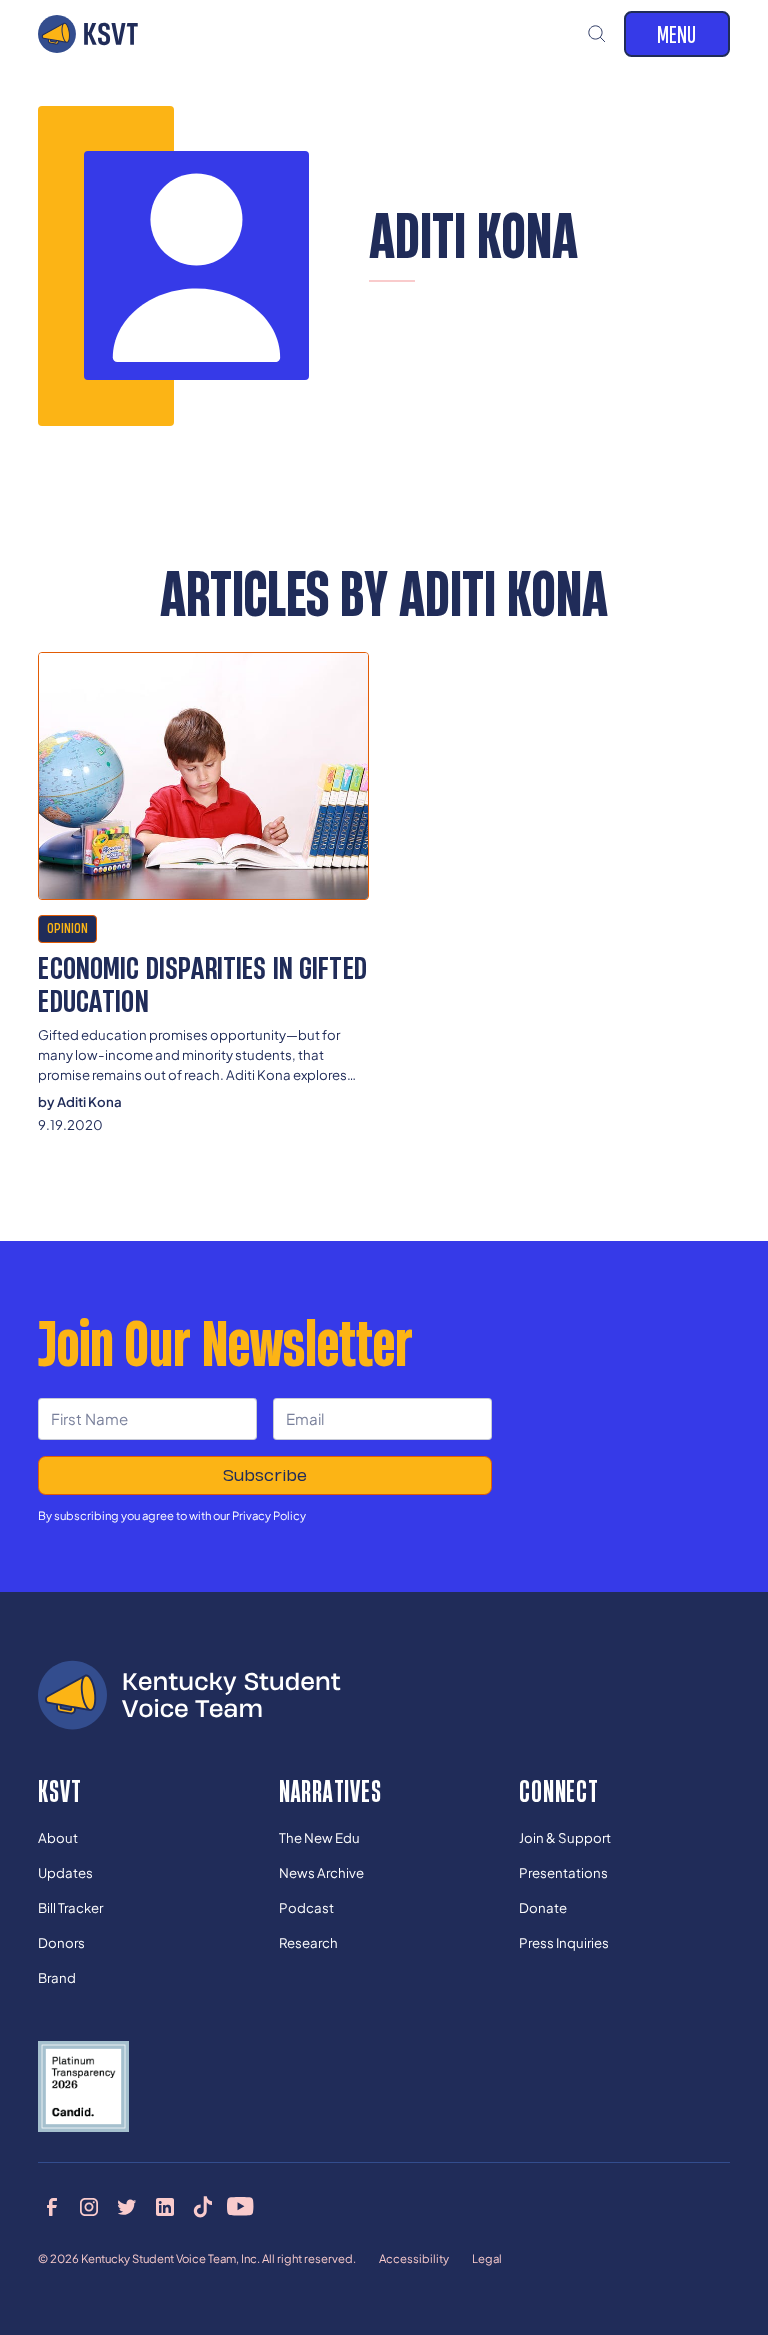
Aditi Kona (89, 1101)
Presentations (563, 1872)
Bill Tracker (70, 1907)
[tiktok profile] (203, 2206)
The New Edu (319, 1837)
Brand (57, 1977)
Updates (65, 1872)
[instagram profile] (89, 2206)
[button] (597, 33)
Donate (543, 1907)
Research (308, 1942)
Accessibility (414, 2258)
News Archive (321, 1872)
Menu (676, 34)
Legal (487, 2258)
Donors (61, 1942)
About (58, 1837)
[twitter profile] (127, 2206)
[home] (88, 34)
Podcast (306, 1907)
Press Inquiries (564, 1942)
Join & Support (565, 1837)
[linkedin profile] (165, 2206)
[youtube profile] (240, 2206)
